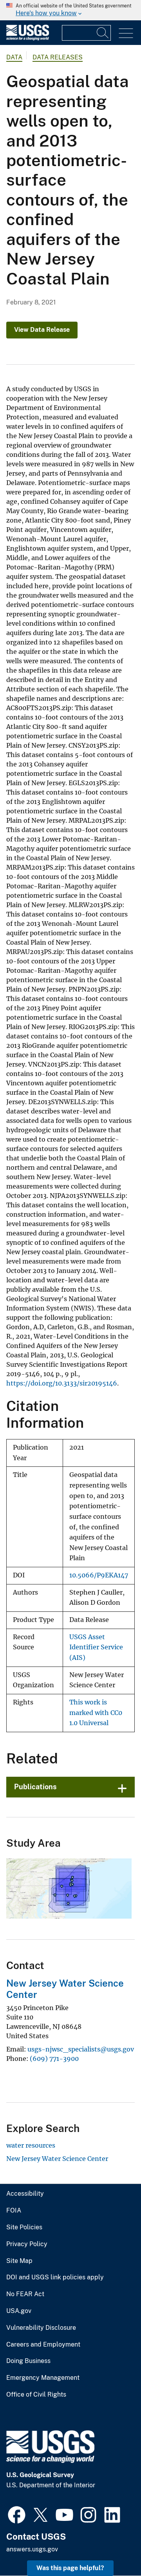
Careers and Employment (43, 2345)
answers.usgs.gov (32, 2549)
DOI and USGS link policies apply (55, 2277)
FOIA (14, 2211)
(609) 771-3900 (54, 2059)
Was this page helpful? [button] (70, 2568)
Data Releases (58, 57)
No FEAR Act (25, 2294)
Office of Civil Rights (36, 2395)
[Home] (28, 38)
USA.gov (19, 2311)
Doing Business (28, 2361)
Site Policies (24, 2227)
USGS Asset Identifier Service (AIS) (96, 1647)
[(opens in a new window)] (17, 2514)
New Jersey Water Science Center (57, 2159)
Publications (35, 1787)
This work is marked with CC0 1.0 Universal (96, 1713)
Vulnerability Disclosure (41, 2328)
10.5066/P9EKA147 (99, 1575)
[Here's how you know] (70, 10)
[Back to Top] (113, 2548)
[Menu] (126, 33)
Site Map (19, 2261)
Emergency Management (43, 2378)
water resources (31, 2145)
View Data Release (42, 330)
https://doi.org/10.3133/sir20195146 (62, 1383)
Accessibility (25, 2194)
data (14, 57)
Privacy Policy (27, 2244)
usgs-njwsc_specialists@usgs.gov (81, 2049)
